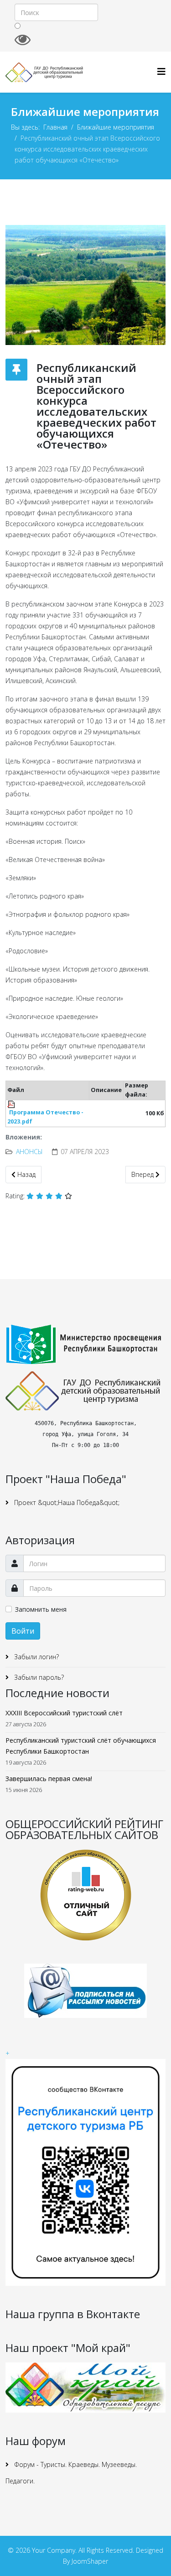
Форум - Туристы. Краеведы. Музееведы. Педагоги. (71, 2473)
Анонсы (29, 1152)
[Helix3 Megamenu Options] (161, 71)
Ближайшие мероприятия (116, 127)
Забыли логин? (36, 1657)
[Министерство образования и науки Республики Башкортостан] (85, 1344)
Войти (23, 1631)
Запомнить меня (41, 1609)
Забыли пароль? (38, 1677)
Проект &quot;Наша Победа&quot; (66, 1502)
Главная (55, 127)
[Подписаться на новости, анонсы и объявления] (85, 1991)
